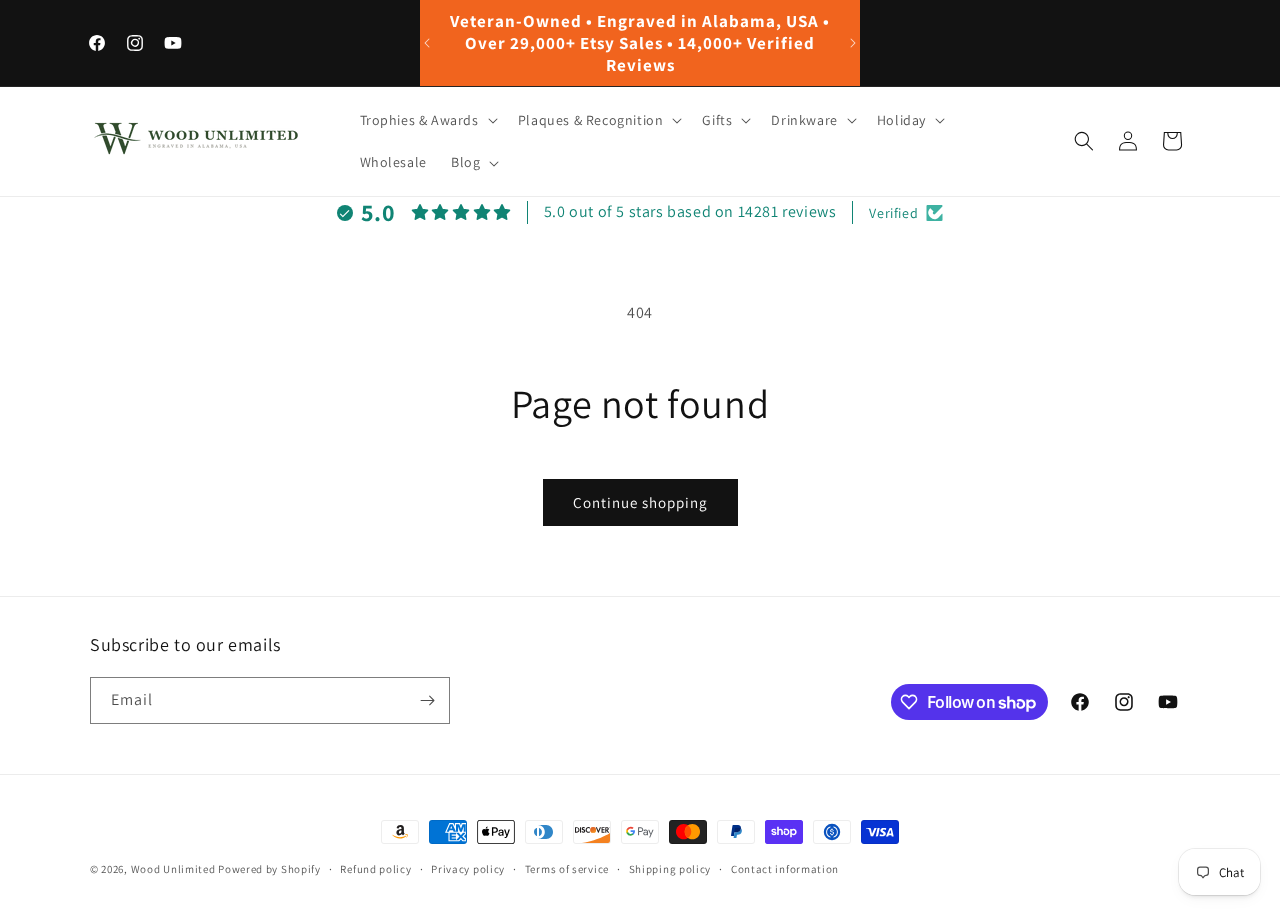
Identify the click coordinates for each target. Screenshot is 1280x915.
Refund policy (375, 869)
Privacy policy (468, 869)
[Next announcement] (853, 43)
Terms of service (567, 869)
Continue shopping (640, 502)
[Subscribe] (427, 700)
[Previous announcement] (427, 43)
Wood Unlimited (173, 869)
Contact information (785, 869)
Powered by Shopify (269, 869)
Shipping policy (670, 869)
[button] (427, 120)
